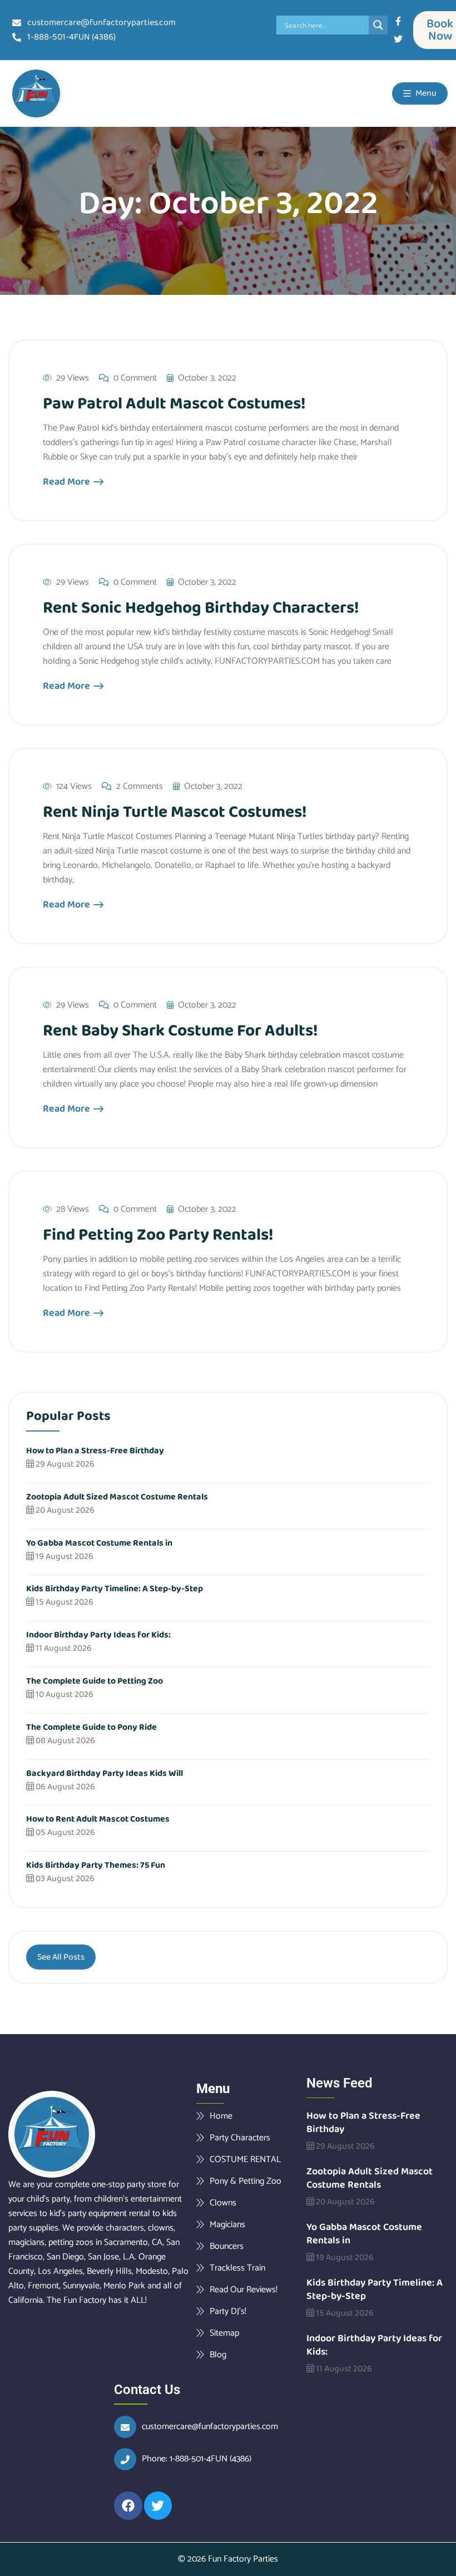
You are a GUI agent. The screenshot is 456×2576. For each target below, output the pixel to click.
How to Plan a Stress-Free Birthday (95, 1451)
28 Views (73, 1210)
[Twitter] (398, 39)
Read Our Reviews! (244, 2289)
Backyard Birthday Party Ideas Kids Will (105, 1773)
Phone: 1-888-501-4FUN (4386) (197, 2459)
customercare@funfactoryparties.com (210, 2427)
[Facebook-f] (398, 21)
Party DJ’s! (228, 2311)
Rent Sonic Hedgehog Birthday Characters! (201, 608)
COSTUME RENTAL (245, 2159)
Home (221, 2116)
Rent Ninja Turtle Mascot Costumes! (175, 812)
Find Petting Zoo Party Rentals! (158, 1235)
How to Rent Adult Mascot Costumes (98, 1819)
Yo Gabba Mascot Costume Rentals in (99, 1543)
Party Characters (240, 2138)
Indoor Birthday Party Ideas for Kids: (98, 1635)
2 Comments (140, 787)
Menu (425, 93)
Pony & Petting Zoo (246, 2181)
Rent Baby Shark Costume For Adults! (180, 1031)
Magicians (227, 2224)
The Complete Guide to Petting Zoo (95, 1681)
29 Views (73, 378)
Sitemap (224, 2333)
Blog (218, 2355)
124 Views (74, 787)
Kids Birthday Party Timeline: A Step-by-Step (115, 1589)
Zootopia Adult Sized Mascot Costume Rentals (117, 1497)
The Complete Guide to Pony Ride (91, 1727)
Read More (68, 482)
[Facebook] (128, 2506)
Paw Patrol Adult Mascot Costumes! (174, 404)
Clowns (223, 2203)
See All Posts (61, 1957)
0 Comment (135, 378)
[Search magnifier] (378, 25)
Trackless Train (237, 2268)
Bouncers (227, 2246)
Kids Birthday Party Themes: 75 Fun (96, 1865)
